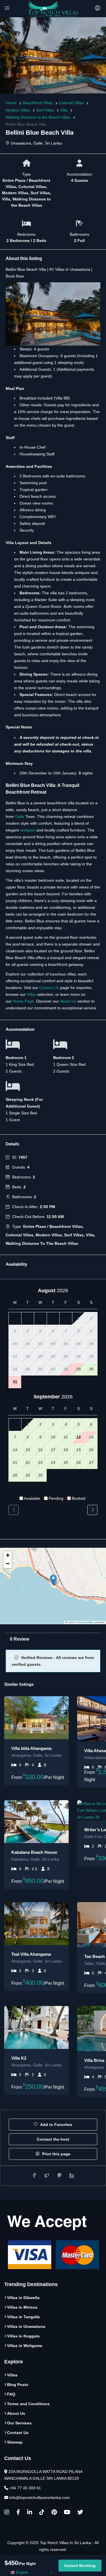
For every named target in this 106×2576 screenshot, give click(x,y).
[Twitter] (80, 2513)
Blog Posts (18, 2385)
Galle (20, 817)
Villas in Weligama (25, 2346)
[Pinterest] (54, 2513)
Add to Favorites (56, 2125)
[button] (53, 1580)
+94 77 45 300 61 (25, 2488)
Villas (32, 994)
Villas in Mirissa (22, 2307)
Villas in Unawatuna (26, 2326)
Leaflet (71, 1622)
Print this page (56, 2154)
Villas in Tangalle (23, 2317)
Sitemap (15, 2442)
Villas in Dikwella (23, 2298)
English (21, 2572)
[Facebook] (18, 2513)
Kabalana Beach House (34, 1852)
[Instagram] (7, 2513)
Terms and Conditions (28, 2404)
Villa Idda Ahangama (31, 1748)
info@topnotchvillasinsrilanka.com (40, 2498)
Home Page (23, 1001)
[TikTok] (42, 2513)
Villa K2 (19, 2058)
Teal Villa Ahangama (31, 1954)
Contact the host (53, 2139)
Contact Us (49, 988)
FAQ (11, 2394)
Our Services (19, 2423)
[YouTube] (67, 2513)
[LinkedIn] (30, 2513)
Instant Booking (80, 2566)
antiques (28, 830)
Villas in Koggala (23, 2336)
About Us (68, 1001)
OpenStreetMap (85, 1622)
